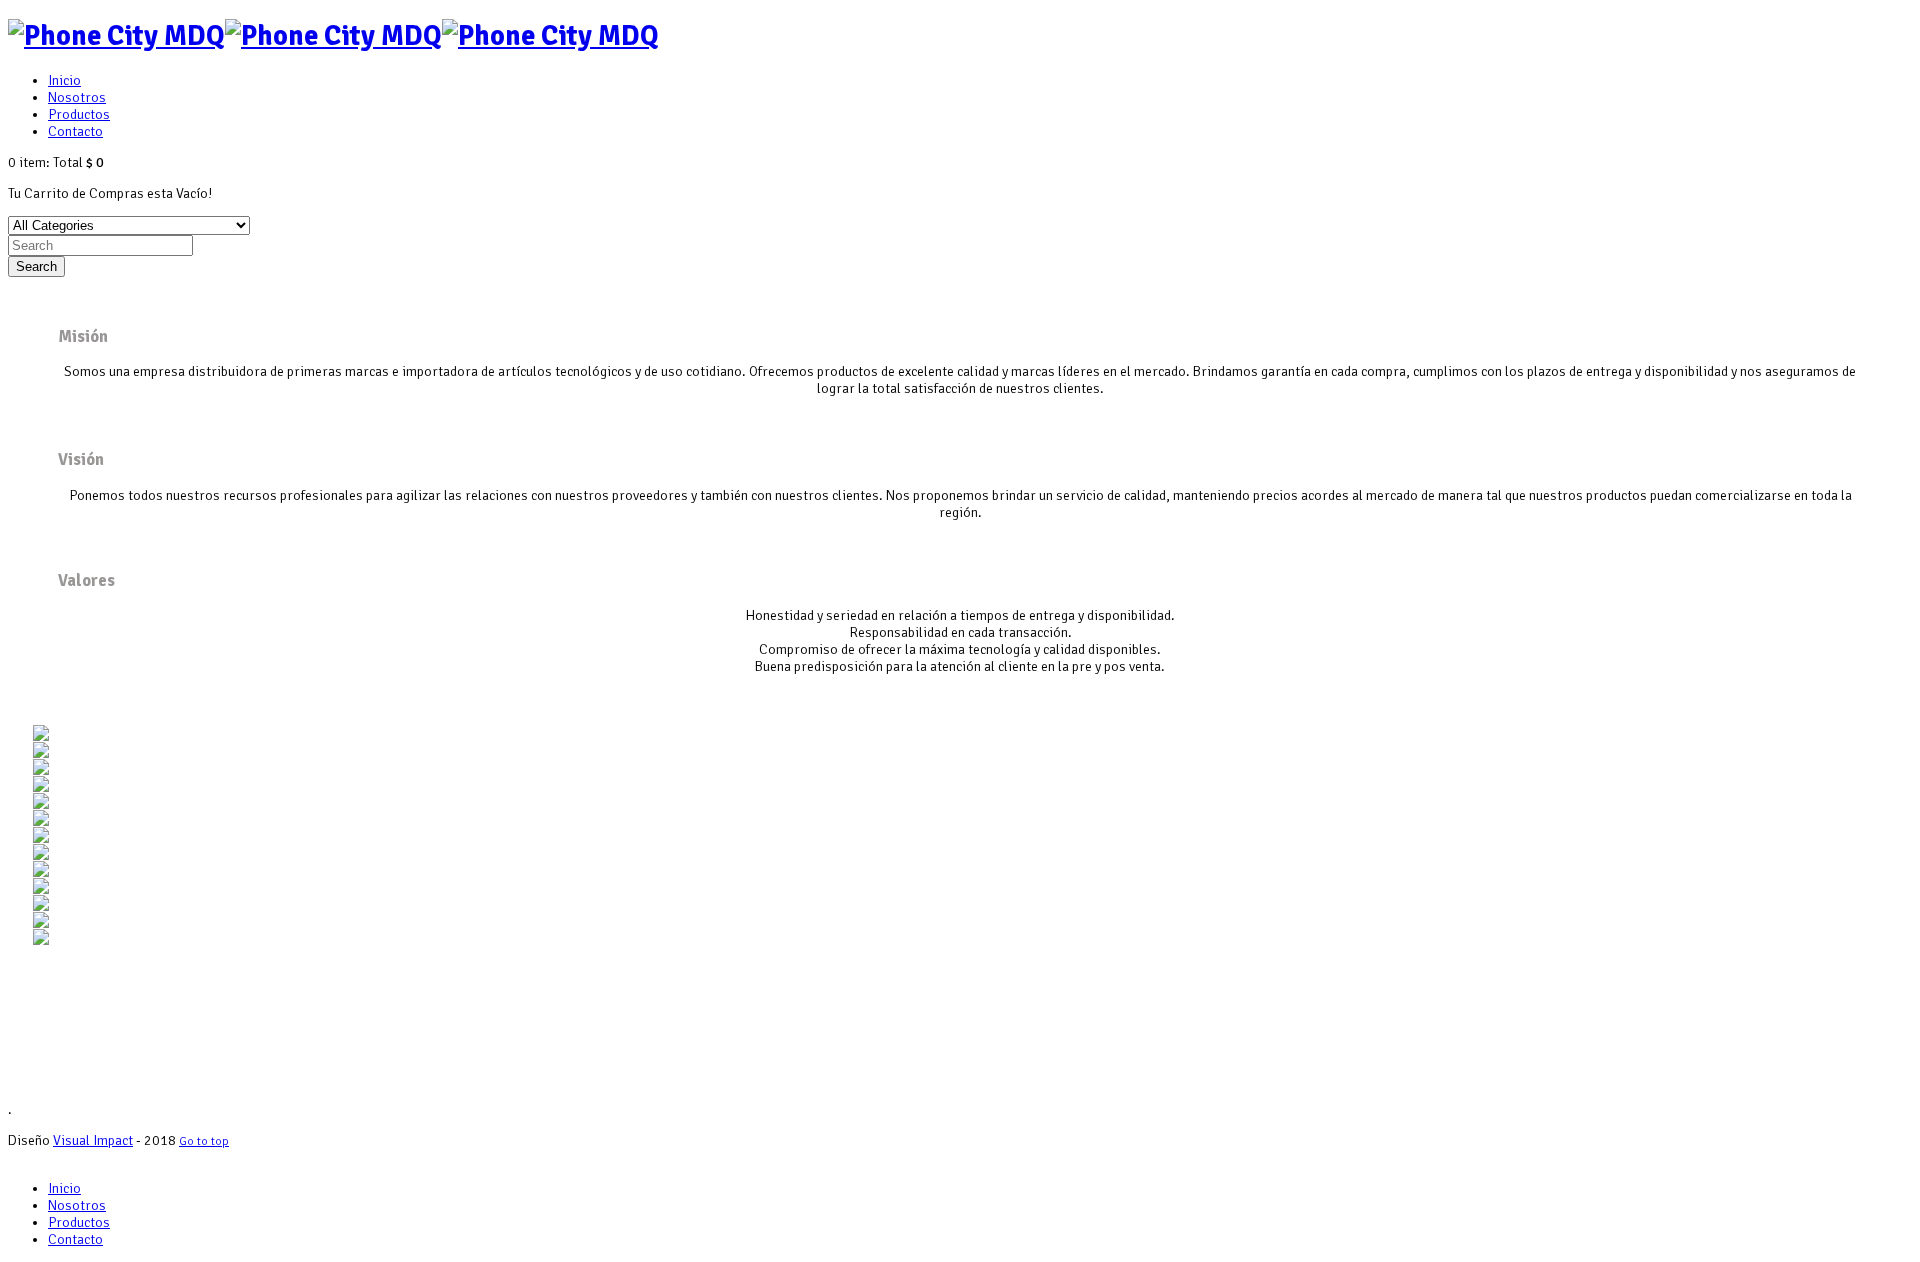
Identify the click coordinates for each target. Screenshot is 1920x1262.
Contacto (75, 131)
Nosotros (77, 97)
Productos (79, 114)
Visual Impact (93, 1140)
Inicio (64, 80)
